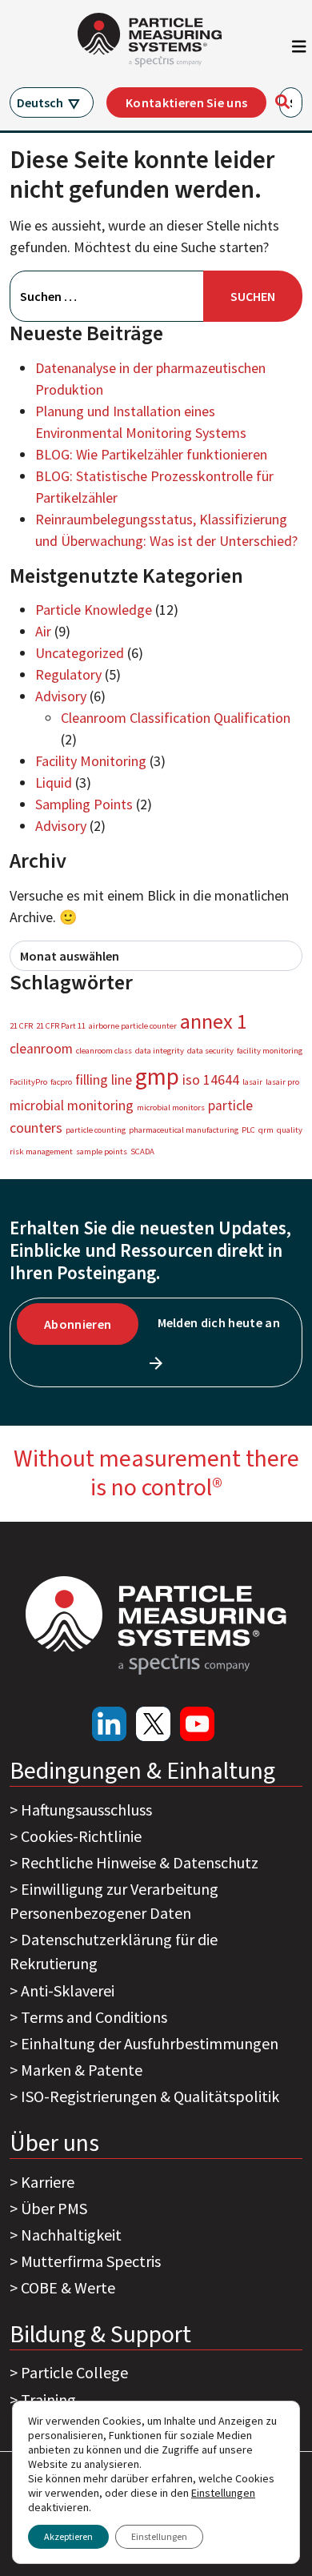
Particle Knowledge (94, 610)
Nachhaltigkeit (71, 2235)
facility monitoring (270, 1051)
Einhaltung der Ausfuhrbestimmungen (150, 2043)
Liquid (54, 782)
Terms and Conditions (94, 2017)
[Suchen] (282, 102)
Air (43, 631)
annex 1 (214, 1021)
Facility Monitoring (91, 761)
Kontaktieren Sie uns (186, 102)
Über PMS (54, 2208)
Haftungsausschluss (86, 1810)
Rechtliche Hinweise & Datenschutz (140, 1862)
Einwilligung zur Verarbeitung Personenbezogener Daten (114, 1901)
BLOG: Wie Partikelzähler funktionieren (151, 454)
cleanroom (41, 1049)
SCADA (142, 1152)
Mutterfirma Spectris (91, 2261)
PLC (248, 1130)
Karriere (48, 2182)
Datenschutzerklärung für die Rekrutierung (114, 1951)
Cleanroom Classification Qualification (176, 718)
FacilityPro (28, 1082)
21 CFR (21, 1026)
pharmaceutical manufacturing (184, 1130)
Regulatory (68, 674)
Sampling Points (84, 804)
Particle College (74, 2372)
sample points (102, 1152)
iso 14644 (211, 1080)
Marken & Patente (82, 2070)
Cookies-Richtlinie (81, 1836)
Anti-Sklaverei (68, 1990)
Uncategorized (80, 653)
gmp (157, 1076)
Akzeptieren (68, 2536)
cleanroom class (104, 1051)
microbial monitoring (72, 1105)
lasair (252, 1082)
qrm (266, 1130)
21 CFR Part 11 (61, 1026)
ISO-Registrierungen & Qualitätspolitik (150, 2096)
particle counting (96, 1130)
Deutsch (40, 102)
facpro (61, 1082)
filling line (104, 1080)
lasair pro (282, 1082)
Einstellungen (159, 2536)
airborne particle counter (133, 1026)
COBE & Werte (68, 2287)
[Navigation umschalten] (299, 50)
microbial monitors (171, 1107)
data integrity (160, 1051)
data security (210, 1051)
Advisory (61, 696)
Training (48, 2399)
